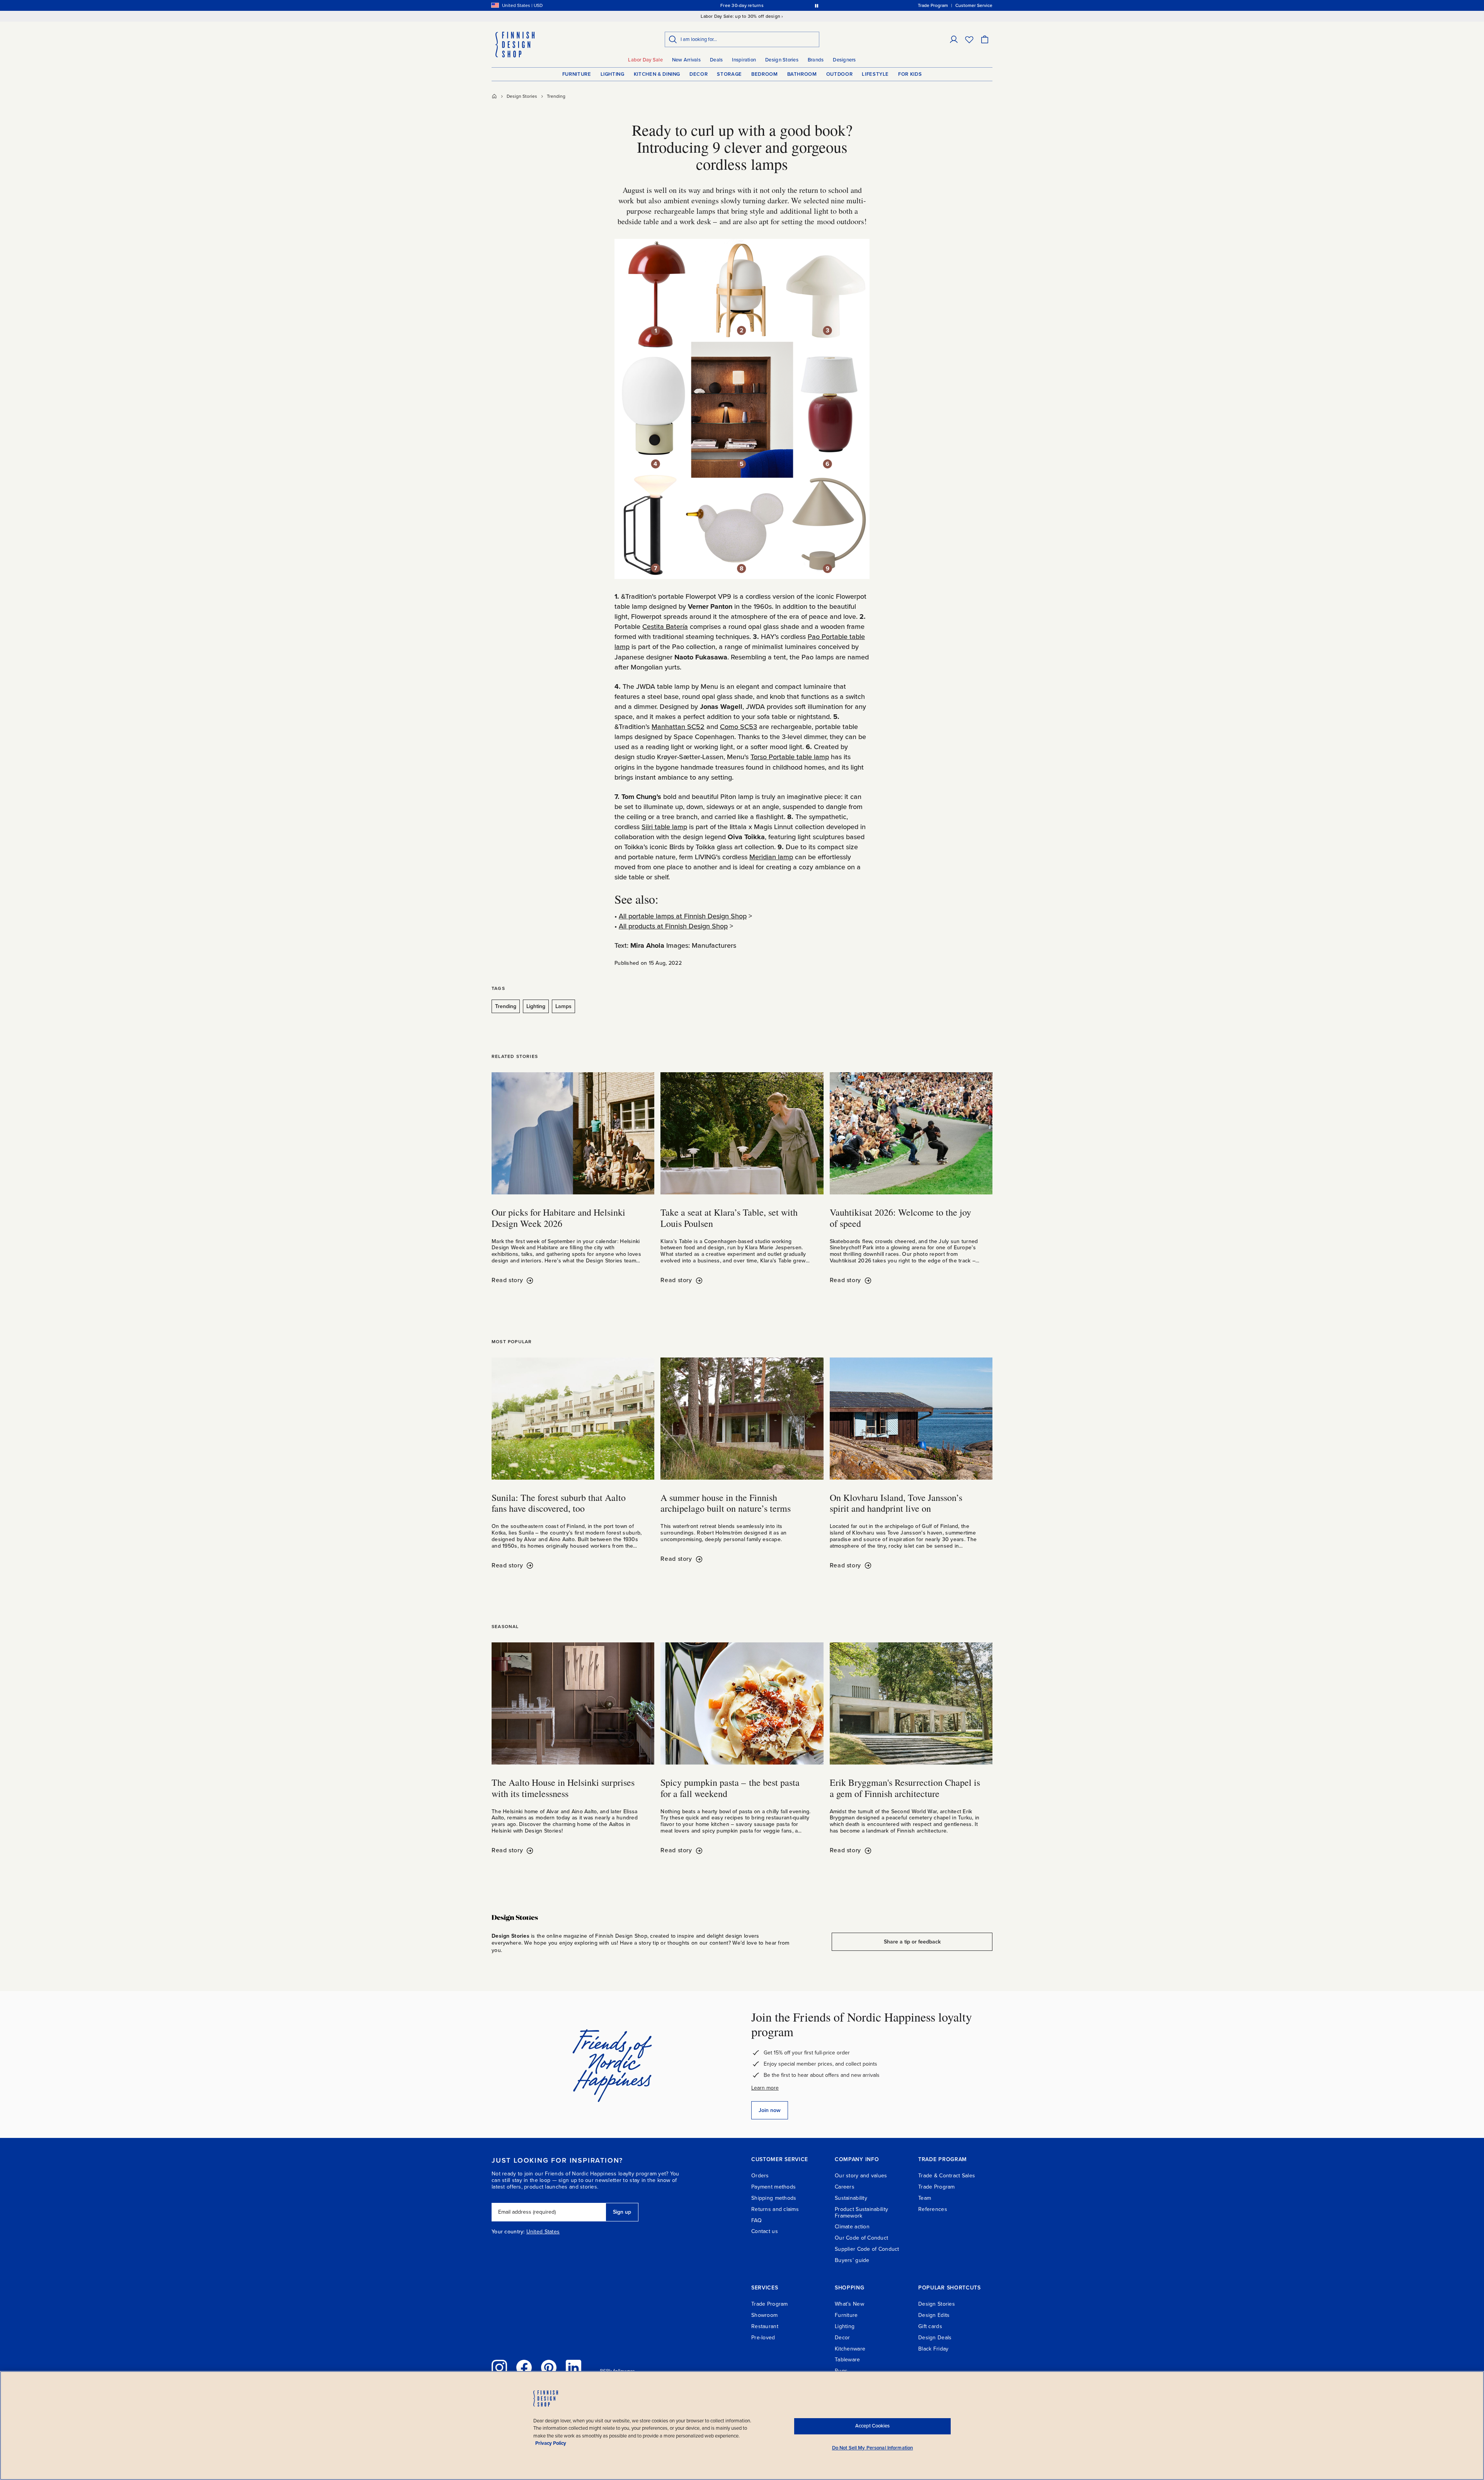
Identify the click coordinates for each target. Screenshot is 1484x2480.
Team (925, 2198)
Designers (844, 60)
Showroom (764, 2315)
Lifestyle (875, 74)
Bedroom (765, 74)
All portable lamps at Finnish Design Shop (683, 916)
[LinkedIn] (574, 2368)
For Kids (910, 74)
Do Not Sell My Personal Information (873, 2448)
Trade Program (937, 2187)
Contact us (765, 2231)
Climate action (852, 2227)
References (933, 2209)
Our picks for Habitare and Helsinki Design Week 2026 (558, 1218)
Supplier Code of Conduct (867, 2249)
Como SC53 (739, 727)
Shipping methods (774, 2198)
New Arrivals (686, 60)
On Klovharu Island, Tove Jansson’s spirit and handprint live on (896, 1503)
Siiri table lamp (664, 827)
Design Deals (935, 2338)
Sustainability (851, 2198)
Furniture (577, 74)
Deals (716, 60)
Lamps (563, 1006)
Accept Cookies (872, 2426)
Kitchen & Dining (657, 74)
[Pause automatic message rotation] (817, 5)
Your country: (508, 2232)
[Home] (494, 96)
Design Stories (782, 60)
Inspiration (744, 60)
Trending (556, 96)
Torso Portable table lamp (790, 757)
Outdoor (840, 74)
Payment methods (773, 2187)
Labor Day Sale (645, 60)
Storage (729, 74)
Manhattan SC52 (678, 727)
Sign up (622, 2212)
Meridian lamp (771, 857)
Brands (816, 60)
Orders (760, 2176)
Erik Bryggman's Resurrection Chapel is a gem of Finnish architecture (905, 1788)
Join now (770, 2110)
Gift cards (930, 2326)
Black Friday (933, 2349)
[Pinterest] (549, 2368)
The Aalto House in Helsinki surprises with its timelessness (563, 1788)
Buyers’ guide (852, 2260)
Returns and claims (775, 2209)
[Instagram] (499, 2368)
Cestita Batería (665, 627)
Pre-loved (763, 2338)
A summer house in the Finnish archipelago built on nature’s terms (726, 1503)
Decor (699, 74)
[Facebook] (524, 2368)
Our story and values (861, 2176)
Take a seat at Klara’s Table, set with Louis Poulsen (729, 1218)
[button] (954, 39)
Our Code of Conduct (861, 2238)
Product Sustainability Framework (861, 2213)
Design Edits (934, 2315)
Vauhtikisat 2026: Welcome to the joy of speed (900, 1218)
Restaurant (765, 2326)
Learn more (765, 2088)
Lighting (613, 74)
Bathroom (802, 74)
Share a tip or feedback (912, 1942)
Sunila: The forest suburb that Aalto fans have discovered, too (559, 1503)
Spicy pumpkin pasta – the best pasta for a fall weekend (730, 1788)
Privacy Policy (551, 2443)
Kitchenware (850, 2349)
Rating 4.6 (757, 5)
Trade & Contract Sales (947, 2176)
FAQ (756, 2220)
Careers (845, 2187)
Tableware (848, 2360)
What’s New (849, 2304)
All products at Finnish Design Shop (673, 926)
